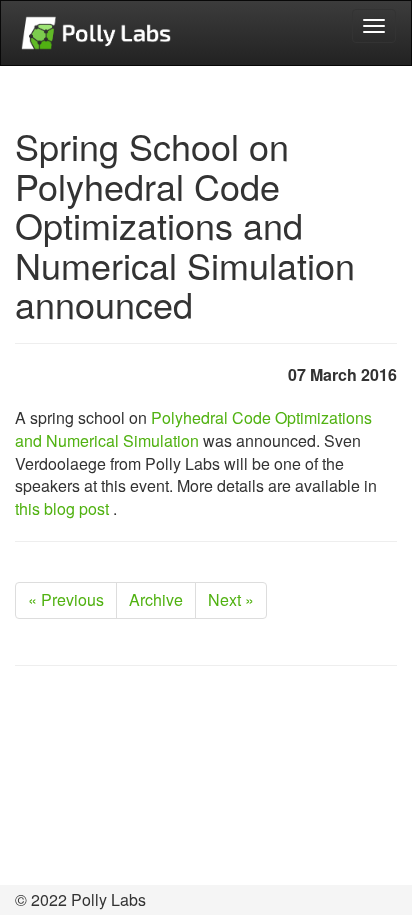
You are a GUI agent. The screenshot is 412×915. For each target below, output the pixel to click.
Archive (156, 599)
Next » (231, 599)
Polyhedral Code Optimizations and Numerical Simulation (193, 429)
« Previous (66, 599)
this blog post (64, 508)
